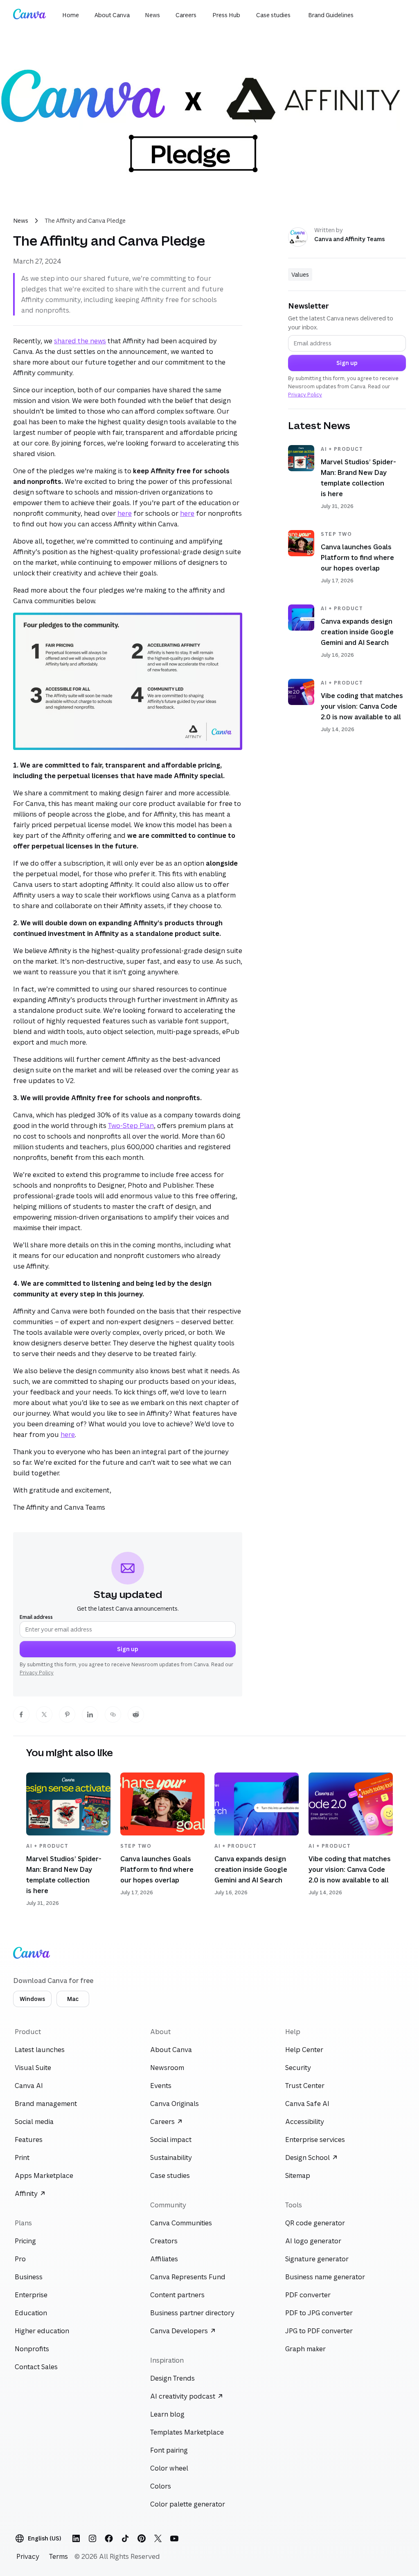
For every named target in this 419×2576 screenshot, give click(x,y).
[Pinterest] (142, 2538)
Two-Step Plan (131, 1126)
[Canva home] (29, 15)
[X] (158, 2538)
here (125, 513)
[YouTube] (174, 2538)
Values (300, 274)
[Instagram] (92, 2538)
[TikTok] (125, 2538)
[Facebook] (109, 2538)
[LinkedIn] (76, 2538)
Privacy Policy (37, 1673)
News (21, 220)
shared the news (80, 341)
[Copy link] (113, 1714)
